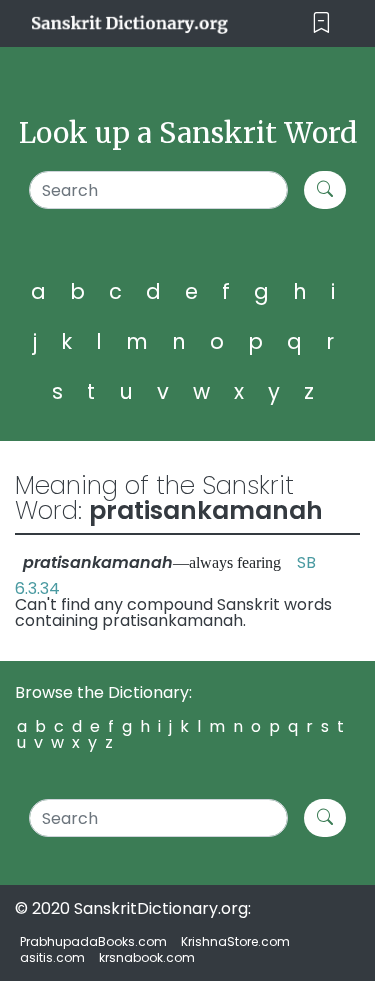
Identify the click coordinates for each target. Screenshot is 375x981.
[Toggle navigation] (321, 23)
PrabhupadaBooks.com (93, 941)
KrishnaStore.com (235, 941)
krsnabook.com (147, 957)
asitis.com (52, 957)
